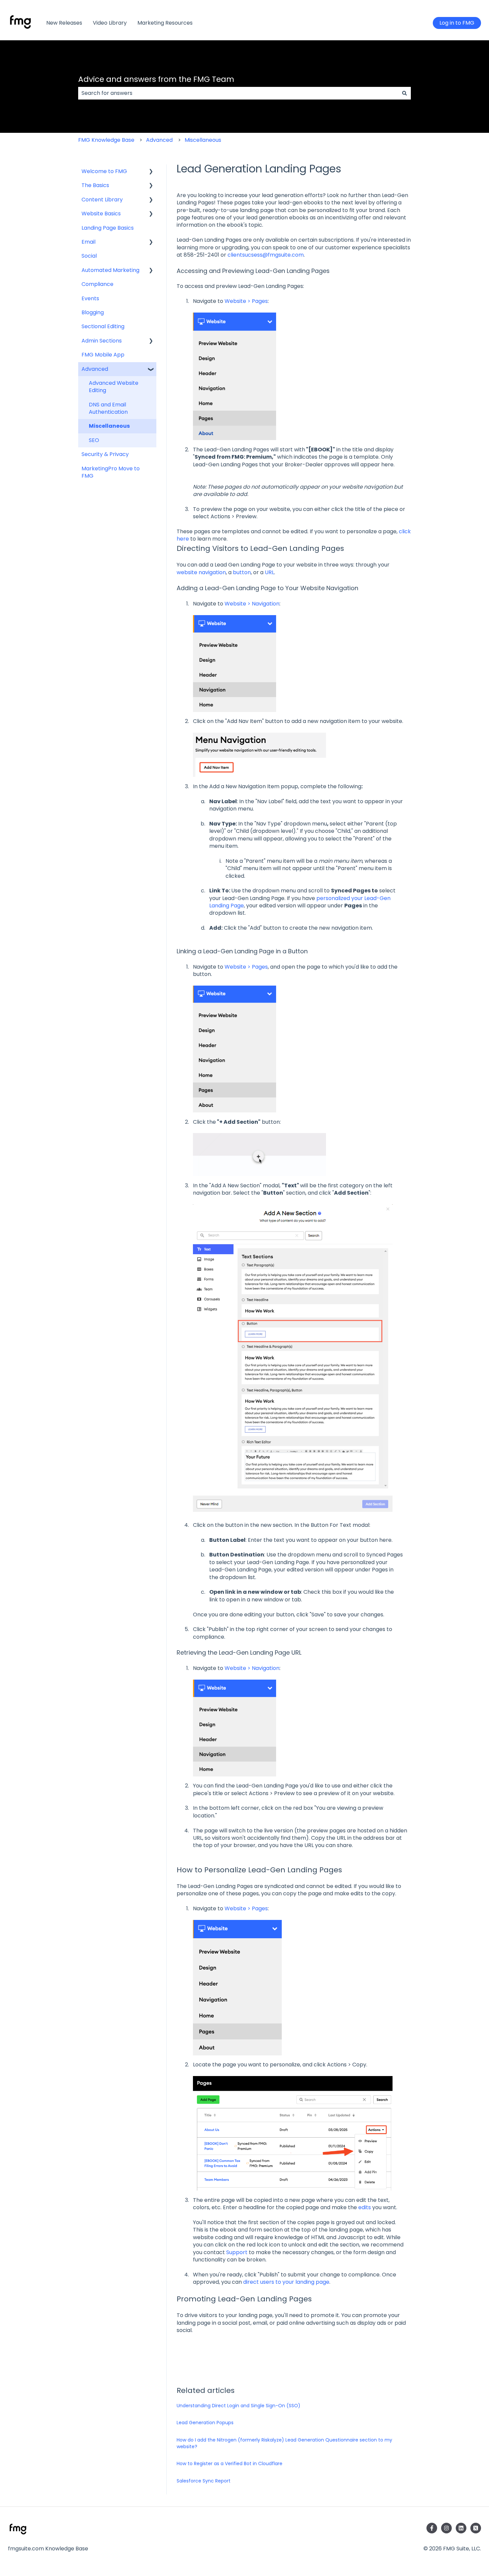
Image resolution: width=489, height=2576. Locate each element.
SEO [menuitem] (94, 440)
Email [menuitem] (88, 242)
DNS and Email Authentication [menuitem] (108, 408)
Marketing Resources (165, 23)
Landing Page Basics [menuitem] (108, 228)
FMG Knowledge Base (106, 140)
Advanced (159, 140)
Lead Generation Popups (205, 2423)
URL (269, 572)
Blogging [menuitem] (93, 312)
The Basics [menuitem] (95, 185)
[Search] (405, 93)
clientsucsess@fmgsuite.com (266, 255)
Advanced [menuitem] (95, 369)
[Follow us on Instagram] (446, 2528)
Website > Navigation (252, 604)
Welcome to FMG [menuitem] (104, 171)
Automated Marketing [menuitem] (110, 270)
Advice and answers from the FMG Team (156, 79)
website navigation (201, 572)
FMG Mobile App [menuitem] (103, 355)
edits (365, 2207)
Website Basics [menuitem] (101, 214)
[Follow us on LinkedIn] (461, 2528)
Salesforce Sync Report (204, 2481)
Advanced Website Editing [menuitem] (114, 387)
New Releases (64, 23)
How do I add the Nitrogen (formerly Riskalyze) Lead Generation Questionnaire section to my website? (284, 2443)
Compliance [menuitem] (97, 284)
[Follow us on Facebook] (432, 2528)
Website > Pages (246, 301)
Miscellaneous (203, 140)
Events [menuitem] (90, 298)
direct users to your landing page (286, 2282)
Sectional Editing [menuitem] (103, 326)
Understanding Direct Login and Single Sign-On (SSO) (239, 2406)
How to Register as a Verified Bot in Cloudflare (230, 2463)
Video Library (110, 23)
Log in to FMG (457, 23)
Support (237, 2252)
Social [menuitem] (89, 256)
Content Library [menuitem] (102, 200)
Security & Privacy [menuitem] (105, 454)
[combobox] (238, 93)
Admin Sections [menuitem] (102, 341)
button (242, 572)
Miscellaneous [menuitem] (109, 426)
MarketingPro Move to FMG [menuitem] (111, 472)
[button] (151, 172)
